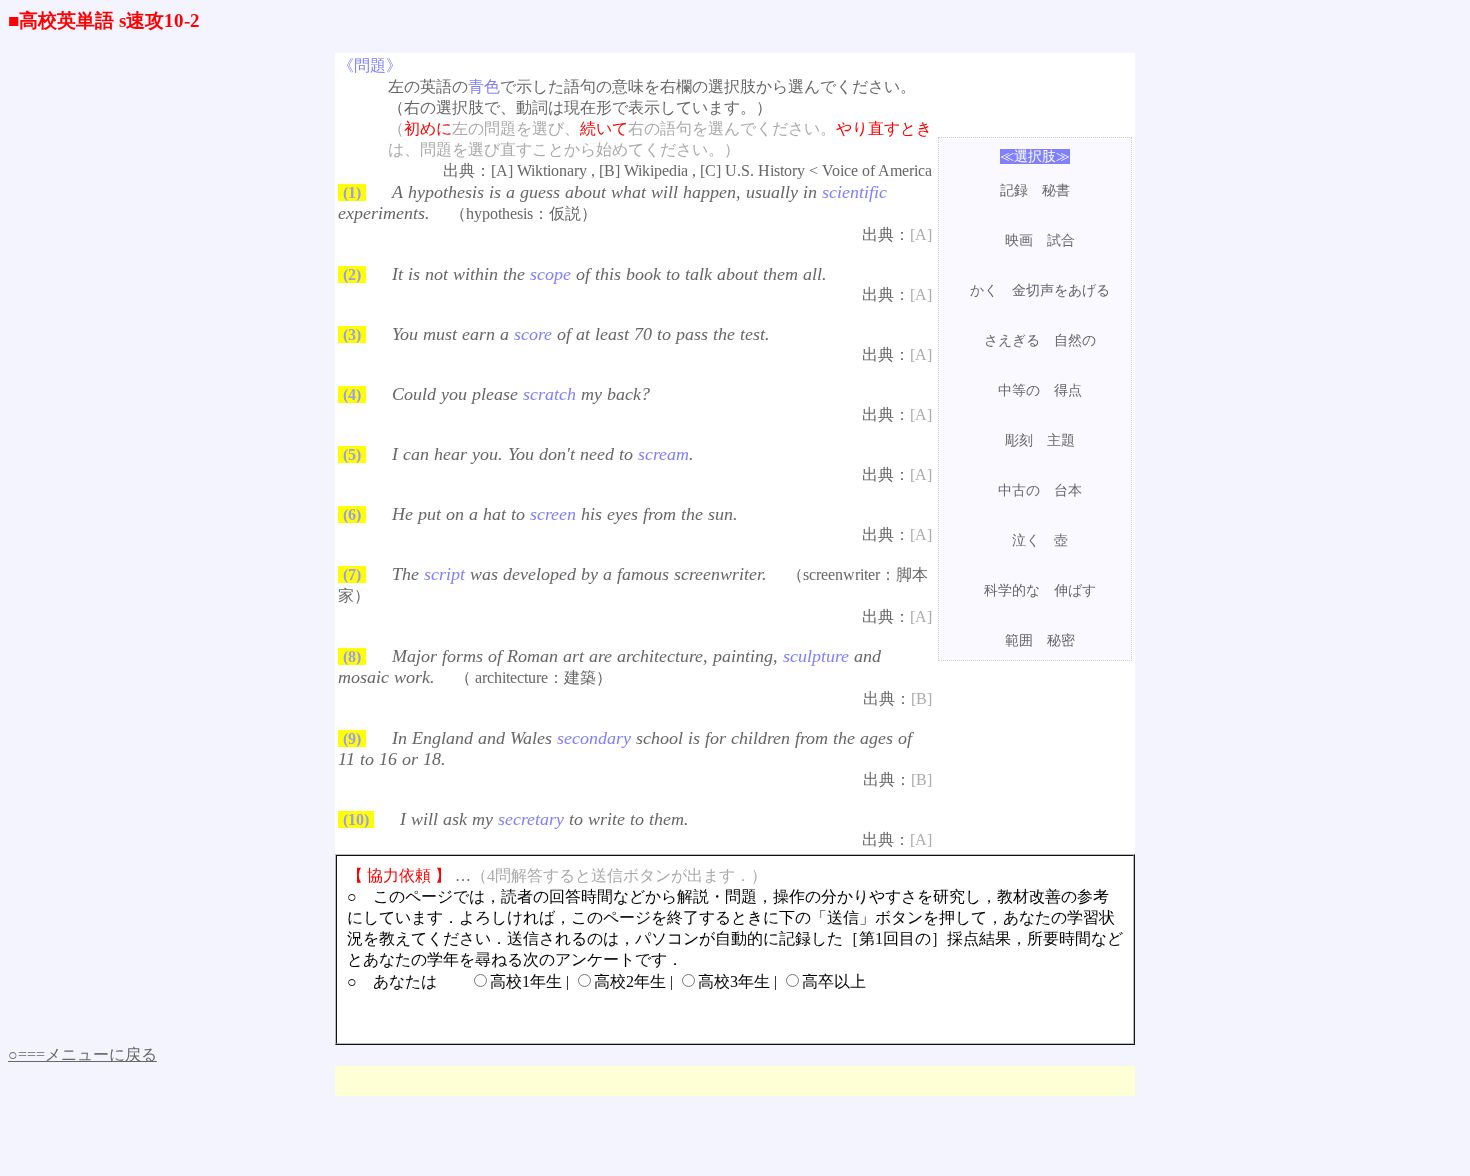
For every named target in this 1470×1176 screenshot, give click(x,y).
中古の (1019, 490)
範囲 (1019, 640)
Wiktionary (552, 170)
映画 (1019, 240)
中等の (1019, 390)
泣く (1026, 540)
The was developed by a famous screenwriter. (579, 574)
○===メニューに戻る (82, 1054)
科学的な (1012, 590)
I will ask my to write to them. (544, 819)
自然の (1075, 340)
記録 (1014, 190)
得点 (1068, 390)
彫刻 (1019, 440)
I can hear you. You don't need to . (543, 454)
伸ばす (1075, 590)
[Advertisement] (1035, 724)
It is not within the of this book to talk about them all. (609, 274)
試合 (1061, 240)
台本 (1068, 490)
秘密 (1061, 640)
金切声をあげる (1061, 290)
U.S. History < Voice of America (828, 170)
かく (984, 290)
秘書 (1056, 190)
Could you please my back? (521, 394)
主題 (1061, 440)
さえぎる (1012, 340)
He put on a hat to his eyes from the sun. (565, 514)
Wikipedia (656, 170)
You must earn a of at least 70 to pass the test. (581, 334)
